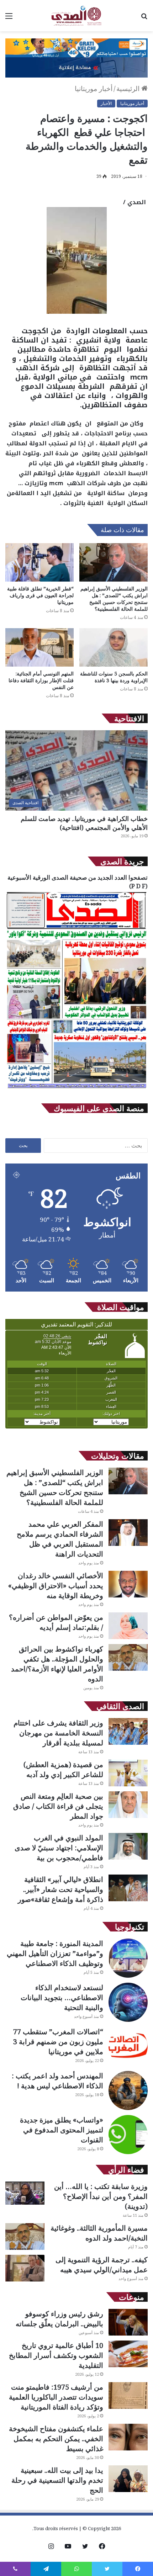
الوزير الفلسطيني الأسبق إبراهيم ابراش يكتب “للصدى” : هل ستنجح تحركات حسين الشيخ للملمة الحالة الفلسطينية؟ (114, 599)
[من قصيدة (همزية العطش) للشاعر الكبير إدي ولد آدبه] (128, 1773)
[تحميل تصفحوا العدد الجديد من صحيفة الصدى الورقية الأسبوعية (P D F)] (76, 1089)
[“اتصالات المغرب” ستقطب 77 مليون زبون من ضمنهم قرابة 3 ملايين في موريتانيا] (128, 2046)
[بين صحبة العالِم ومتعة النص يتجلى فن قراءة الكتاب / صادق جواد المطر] (128, 1805)
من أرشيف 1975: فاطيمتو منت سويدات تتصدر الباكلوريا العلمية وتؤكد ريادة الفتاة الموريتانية (56, 2397)
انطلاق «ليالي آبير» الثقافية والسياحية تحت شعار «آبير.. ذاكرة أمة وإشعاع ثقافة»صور (60, 1889)
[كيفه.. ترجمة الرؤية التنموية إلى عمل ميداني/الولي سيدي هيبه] (25, 2268)
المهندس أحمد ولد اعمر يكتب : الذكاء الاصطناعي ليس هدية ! (57, 2081)
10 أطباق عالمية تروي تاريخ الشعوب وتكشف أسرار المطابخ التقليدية (56, 2355)
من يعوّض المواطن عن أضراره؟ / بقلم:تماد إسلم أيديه (56, 1622)
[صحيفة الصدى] (76, 16)
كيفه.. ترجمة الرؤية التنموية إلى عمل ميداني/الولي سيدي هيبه (102, 2265)
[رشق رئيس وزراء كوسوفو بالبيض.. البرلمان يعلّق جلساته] (128, 2322)
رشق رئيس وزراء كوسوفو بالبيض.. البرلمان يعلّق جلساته (59, 2319)
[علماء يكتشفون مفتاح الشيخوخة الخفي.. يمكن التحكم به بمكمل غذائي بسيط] (128, 2437)
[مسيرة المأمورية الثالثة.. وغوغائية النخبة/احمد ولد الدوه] (25, 2236)
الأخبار (106, 103)
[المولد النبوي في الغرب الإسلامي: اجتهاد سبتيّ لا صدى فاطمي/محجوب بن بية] (128, 1846)
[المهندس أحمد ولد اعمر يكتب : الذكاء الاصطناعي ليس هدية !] (128, 2090)
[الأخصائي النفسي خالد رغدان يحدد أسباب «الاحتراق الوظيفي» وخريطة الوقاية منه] (128, 1584)
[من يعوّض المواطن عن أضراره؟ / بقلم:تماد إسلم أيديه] (128, 1626)
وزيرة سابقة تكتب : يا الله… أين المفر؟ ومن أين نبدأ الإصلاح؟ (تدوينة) (101, 2196)
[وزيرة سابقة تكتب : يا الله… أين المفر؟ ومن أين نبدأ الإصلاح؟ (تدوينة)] (25, 2193)
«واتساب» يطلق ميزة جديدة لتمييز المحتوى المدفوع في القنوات (62, 2130)
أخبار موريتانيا (94, 89)
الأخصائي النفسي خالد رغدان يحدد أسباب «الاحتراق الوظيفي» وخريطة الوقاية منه (56, 1586)
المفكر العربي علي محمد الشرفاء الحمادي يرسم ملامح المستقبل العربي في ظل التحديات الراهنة (60, 1539)
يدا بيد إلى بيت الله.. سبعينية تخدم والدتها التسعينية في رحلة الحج (57, 2480)
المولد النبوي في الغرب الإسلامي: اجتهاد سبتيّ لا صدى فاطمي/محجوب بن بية (59, 1848)
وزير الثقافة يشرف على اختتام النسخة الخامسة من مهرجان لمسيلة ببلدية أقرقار (58, 1733)
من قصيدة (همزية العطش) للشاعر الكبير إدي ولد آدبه (63, 1769)
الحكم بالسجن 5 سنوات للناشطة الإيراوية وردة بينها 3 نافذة (114, 677)
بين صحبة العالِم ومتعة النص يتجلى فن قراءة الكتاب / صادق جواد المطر (58, 1806)
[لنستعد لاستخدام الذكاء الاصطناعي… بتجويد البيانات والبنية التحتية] (128, 2002)
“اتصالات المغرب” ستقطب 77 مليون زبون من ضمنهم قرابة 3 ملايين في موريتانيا (58, 2042)
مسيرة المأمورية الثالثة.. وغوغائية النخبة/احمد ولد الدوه (99, 2233)
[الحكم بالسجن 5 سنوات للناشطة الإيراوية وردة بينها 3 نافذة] (114, 647)
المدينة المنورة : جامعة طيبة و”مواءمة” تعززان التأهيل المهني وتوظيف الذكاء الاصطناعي (55, 1953)
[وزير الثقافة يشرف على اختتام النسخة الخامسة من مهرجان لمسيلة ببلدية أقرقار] (128, 1731)
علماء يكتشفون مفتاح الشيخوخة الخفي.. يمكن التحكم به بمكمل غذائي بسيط (56, 2439)
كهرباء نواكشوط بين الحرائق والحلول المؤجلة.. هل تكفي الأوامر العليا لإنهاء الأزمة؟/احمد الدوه (57, 1664)
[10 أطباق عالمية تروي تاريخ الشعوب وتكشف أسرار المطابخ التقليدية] (128, 2354)
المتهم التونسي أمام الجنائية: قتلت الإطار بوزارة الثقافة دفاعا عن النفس (41, 680)
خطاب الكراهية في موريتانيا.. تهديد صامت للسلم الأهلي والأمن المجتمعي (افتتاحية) (84, 823)
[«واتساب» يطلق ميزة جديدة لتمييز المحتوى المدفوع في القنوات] (128, 2135)
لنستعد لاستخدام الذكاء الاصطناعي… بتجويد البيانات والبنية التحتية (62, 1997)
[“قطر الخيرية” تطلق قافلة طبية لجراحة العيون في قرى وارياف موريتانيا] (39, 562)
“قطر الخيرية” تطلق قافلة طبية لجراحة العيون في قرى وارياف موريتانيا (40, 595)
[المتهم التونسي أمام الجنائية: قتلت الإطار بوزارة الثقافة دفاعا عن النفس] (39, 647)
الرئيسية (129, 89)
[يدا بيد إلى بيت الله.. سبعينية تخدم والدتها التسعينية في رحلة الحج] (128, 2479)
